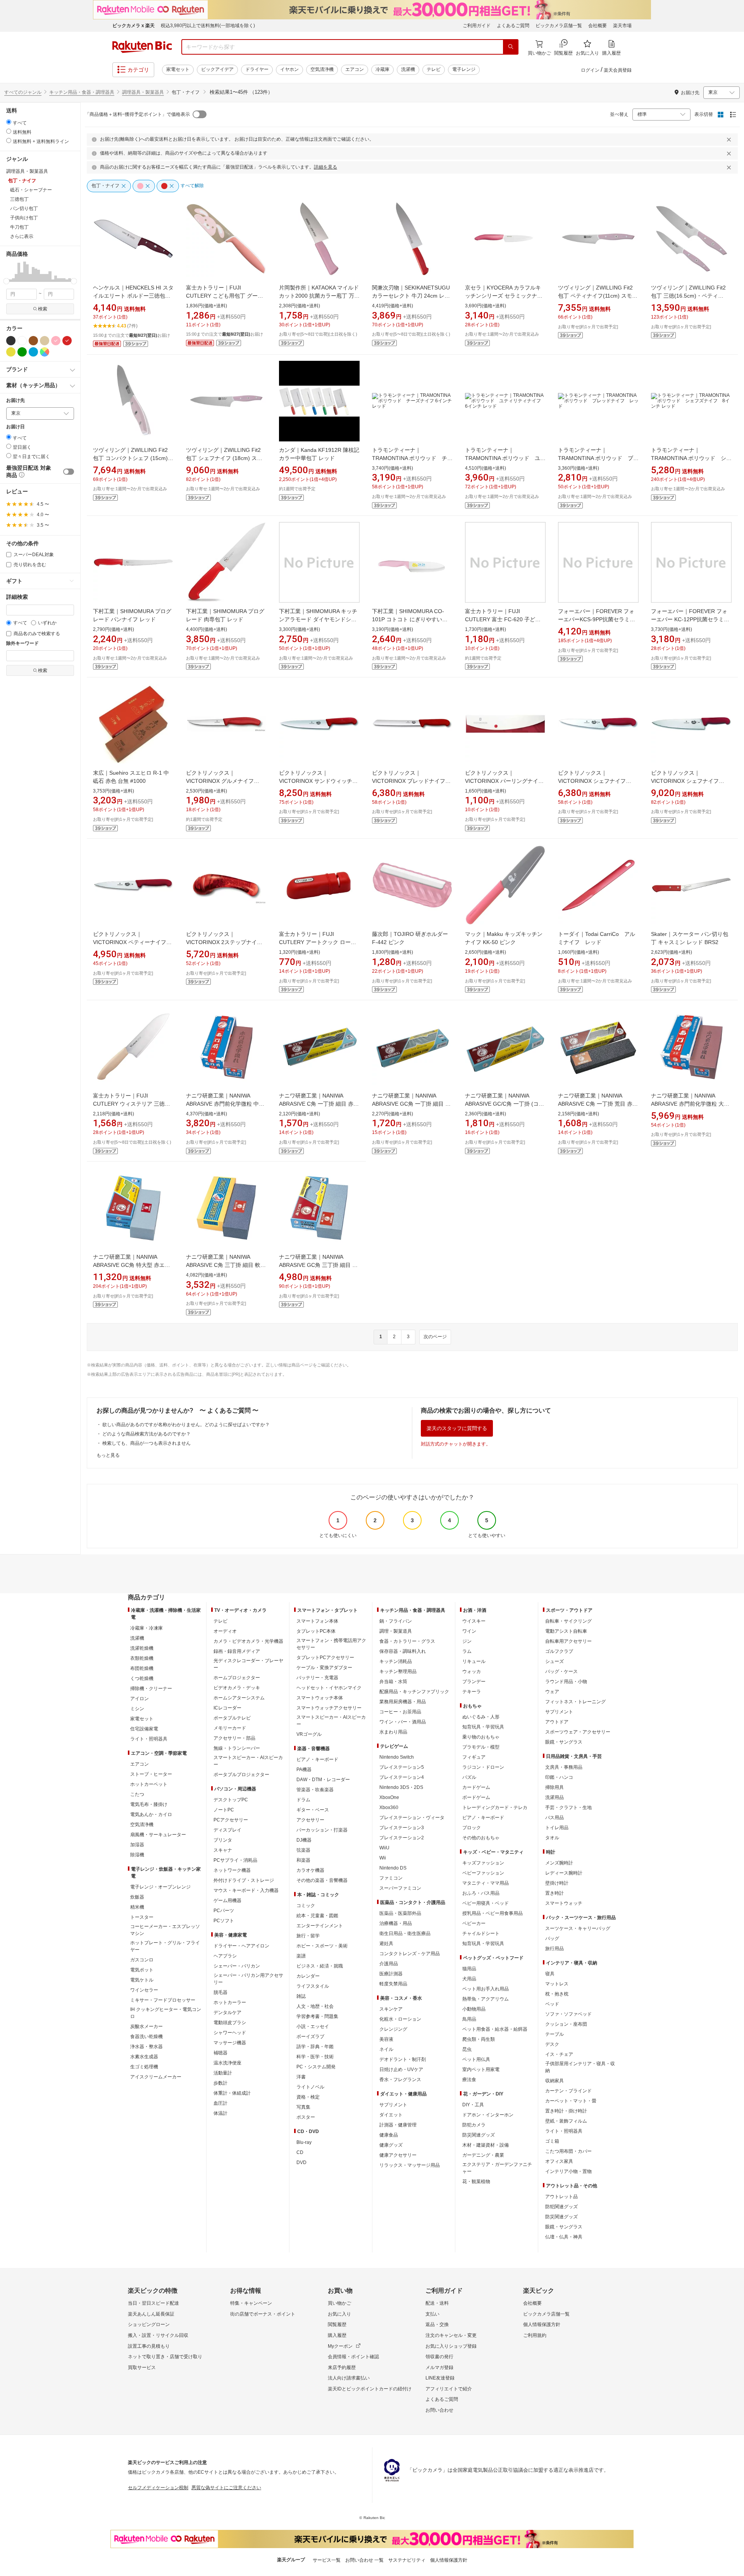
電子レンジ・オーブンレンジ (160, 1887)
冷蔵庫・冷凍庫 (146, 1628)
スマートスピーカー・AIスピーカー (248, 1761)
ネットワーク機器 (232, 1870)
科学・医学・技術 (315, 2057)
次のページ (435, 1337)
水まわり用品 (393, 1732)
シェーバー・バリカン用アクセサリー (248, 1979)
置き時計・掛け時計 (566, 2111)
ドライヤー (257, 69)
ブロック (472, 1828)
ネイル (386, 2049)
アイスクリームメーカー (156, 2077)
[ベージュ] (45, 341)
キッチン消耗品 (396, 1661)
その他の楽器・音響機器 (322, 1880)
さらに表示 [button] (22, 236)
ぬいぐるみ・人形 (481, 1717)
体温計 (220, 2113)
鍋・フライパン (396, 1621)
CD (300, 2152)
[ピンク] (56, 341)
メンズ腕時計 (559, 1863)
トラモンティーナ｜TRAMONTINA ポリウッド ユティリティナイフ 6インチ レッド (505, 458)
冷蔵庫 (382, 69)
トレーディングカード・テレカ (495, 1808)
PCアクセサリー (231, 1820)
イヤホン (289, 69)
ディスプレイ (227, 1830)
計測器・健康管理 (398, 2125)
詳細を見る (325, 167)
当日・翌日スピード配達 (153, 2303)
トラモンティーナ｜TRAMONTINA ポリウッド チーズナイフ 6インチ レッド (412, 458)
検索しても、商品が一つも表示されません (146, 1443)
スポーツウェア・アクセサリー (578, 1732)
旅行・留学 (308, 1936)
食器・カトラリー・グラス (407, 1641)
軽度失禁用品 (393, 1984)
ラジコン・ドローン (483, 1767)
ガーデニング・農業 (483, 2155)
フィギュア (474, 1757)
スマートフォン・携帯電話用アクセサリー (331, 1644)
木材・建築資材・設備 (486, 2145)
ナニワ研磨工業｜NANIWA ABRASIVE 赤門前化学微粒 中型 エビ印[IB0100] (225, 1104)
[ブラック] (11, 341)
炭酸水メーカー (146, 2026)
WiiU (384, 1848)
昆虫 (467, 2049)
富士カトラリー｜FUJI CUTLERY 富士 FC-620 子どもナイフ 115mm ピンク (503, 619)
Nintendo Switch (397, 1757)
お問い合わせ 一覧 (364, 2560)
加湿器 (137, 1845)
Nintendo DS (393, 1868)
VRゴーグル (309, 1734)
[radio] (9, 122)
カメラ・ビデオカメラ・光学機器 (248, 1641)
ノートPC (224, 1810)
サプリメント (393, 2105)
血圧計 (220, 2103)
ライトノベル (310, 2087)
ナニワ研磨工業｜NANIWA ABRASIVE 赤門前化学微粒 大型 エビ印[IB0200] (690, 1104)
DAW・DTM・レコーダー (323, 1780)
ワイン (469, 1631)
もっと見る (108, 1455)
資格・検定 (308, 2097)
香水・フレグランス (400, 2080)
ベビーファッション (483, 1873)
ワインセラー (144, 1990)
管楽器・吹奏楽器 (315, 1790)
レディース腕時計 (564, 1873)
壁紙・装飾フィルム (566, 2121)
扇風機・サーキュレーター (158, 1835)
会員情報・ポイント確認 (353, 2357)
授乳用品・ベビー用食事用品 (493, 1913)
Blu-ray (304, 2142)
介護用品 (389, 1964)
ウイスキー (474, 1621)
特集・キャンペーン (251, 2303)
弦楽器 (303, 1850)
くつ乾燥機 (142, 1678)
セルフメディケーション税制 (158, 2488)
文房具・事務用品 (564, 1767)
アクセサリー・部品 (234, 1738)
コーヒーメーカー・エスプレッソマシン (165, 1930)
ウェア (552, 1692)
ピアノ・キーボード (317, 1759)
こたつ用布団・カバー (568, 2151)
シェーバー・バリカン (237, 1966)
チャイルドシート (481, 1933)
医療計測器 (391, 1974)
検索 (43, 309)
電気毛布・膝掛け (149, 1804)
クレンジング (393, 2029)
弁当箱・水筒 (393, 1682)
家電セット (178, 69)
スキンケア (391, 2009)
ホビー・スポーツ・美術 (322, 1946)
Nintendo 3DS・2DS (401, 1787)
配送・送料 (437, 2303)
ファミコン (391, 1878)
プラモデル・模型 (481, 1747)
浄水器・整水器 (146, 2047)
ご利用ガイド (477, 26)
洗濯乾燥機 (142, 1648)
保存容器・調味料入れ (403, 1651)
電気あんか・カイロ (151, 1814)
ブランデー (474, 1682)
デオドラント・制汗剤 (403, 2059)
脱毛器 (220, 1992)
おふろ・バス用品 (481, 1893)
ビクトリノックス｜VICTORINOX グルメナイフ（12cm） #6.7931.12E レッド (224, 781)
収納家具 (555, 2081)
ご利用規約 (535, 2335)
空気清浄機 (322, 69)
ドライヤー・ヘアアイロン (241, 1946)
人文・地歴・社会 (315, 2006)
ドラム (303, 1800)
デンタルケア (227, 2013)
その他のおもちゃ (481, 1838)
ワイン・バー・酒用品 (403, 1722)
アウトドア (557, 1722)
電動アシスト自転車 (566, 1631)
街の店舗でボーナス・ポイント (263, 2314)
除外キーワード (22, 644)
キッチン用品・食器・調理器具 (82, 92)
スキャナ (223, 1850)
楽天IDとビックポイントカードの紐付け (370, 2389)
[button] (8, 271)
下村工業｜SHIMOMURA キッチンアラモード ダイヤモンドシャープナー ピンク (318, 619)
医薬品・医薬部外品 (400, 1913)
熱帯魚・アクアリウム (486, 1999)
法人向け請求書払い (349, 2378)
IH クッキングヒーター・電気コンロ (166, 2013)
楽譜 (301, 1956)
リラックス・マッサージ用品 (410, 2165)
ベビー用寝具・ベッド (486, 1903)
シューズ (555, 1661)
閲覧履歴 (337, 2324)
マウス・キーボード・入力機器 (246, 1890)
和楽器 (303, 1860)
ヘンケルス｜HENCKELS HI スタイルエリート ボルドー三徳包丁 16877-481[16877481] (134, 296)
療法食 (469, 2080)
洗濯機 (408, 69)
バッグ (552, 1938)
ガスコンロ (142, 1960)
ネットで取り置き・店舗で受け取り (165, 2357)
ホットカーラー (230, 2002)
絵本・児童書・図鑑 (317, 1916)
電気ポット (142, 1970)
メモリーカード (230, 1728)
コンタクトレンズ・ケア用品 (410, 1954)
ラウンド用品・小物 (566, 1682)
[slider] (6, 281)
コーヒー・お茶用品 (400, 1712)
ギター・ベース (313, 1810)
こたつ (137, 1794)
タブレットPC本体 (316, 1631)
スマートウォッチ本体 (320, 1698)
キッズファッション (483, 1863)
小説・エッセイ (313, 2026)
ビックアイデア (217, 69)
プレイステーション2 (402, 1838)
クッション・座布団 (566, 2024)
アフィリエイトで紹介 (449, 2389)
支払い (432, 2314)
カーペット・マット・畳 (571, 2101)
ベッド (552, 2004)
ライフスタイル (313, 1986)
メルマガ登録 (439, 2368)
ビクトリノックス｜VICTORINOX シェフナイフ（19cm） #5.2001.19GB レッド (598, 781)
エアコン (355, 69)
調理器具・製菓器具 (143, 92)
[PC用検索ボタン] (511, 47)
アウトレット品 (561, 2197)
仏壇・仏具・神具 (564, 2237)
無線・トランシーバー (237, 1748)
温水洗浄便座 (227, 2063)
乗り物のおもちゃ (481, 1737)
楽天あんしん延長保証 (151, 2314)
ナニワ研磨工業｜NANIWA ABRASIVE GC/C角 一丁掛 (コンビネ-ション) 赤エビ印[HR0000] (505, 1104)
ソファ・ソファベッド (568, 2014)
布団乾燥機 (142, 1668)
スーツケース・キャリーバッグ (578, 1928)
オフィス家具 (559, 2161)
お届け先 (15, 401)
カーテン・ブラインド (568, 2091)
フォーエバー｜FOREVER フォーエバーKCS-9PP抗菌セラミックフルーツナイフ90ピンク (597, 619)
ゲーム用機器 (227, 1901)
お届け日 (15, 427)
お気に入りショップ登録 (451, 2346)
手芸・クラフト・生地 (568, 1808)
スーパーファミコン (400, 1888)
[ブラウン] (33, 341)
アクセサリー (310, 1820)
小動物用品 (474, 2009)
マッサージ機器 (230, 2043)
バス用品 (555, 1818)
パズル (469, 1777)
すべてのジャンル (23, 92)
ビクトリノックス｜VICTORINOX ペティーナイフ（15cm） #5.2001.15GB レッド (133, 942)
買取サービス (142, 2368)
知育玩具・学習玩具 (483, 1727)
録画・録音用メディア (237, 1651)
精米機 (137, 1907)
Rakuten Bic (142, 47)
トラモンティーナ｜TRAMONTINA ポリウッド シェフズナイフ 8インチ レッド (691, 458)
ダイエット (391, 2115)
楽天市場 (622, 26)
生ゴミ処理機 (144, 2067)
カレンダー (308, 1976)
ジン (467, 1641)
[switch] (69, 472)
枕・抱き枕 (557, 1994)
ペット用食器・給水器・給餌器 (495, 2029)
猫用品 (469, 1969)
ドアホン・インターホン (488, 2115)
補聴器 (220, 2053)
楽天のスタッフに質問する (457, 1428)
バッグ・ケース (561, 1671)
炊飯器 (137, 1897)
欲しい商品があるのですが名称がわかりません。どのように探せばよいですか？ (186, 1425)
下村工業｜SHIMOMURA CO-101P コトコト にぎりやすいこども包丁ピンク (410, 619)
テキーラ (472, 1692)
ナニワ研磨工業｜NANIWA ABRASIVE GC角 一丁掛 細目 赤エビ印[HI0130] (411, 1104)
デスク (552, 2044)
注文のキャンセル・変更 (451, 2335)
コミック (306, 1906)
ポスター (306, 2117)
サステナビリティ (407, 2560)
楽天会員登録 (618, 70)
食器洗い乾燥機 (146, 2037)
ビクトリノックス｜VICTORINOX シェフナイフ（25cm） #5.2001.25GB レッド (691, 781)
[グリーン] (22, 352)
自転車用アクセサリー (568, 1641)
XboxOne (389, 1797)
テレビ (434, 69)
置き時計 (555, 1893)
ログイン (590, 70)
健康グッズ (391, 2145)
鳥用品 (469, 2019)
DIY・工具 (473, 2105)
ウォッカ (472, 1671)
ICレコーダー (227, 1708)
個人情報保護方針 (542, 2324)
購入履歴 (337, 2335)
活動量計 (223, 2073)
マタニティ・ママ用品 (486, 1883)
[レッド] (67, 341)
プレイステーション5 (402, 1767)
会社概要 (598, 26)
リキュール (474, 1661)
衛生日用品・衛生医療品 (405, 1933)
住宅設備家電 (144, 1729)
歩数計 (220, 2083)
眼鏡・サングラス (564, 1742)
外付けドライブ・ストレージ (244, 1880)
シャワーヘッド (230, 2033)
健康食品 (389, 2135)
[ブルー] (33, 352)
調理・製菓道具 (396, 1631)
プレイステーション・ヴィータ (412, 1818)
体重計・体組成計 (232, 2093)
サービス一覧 (327, 2560)
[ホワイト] (22, 341)
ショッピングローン (149, 2324)
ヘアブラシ (225, 1956)
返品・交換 (437, 2324)
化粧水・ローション (400, 2019)
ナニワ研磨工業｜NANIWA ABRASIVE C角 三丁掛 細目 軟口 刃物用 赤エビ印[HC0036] (226, 1265)
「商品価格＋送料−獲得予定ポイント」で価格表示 (137, 114)
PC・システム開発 (316, 2067)
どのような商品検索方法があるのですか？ (146, 1434)
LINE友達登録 (440, 2378)
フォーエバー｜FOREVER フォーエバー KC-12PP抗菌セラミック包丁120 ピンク (690, 619)
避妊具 (386, 1944)
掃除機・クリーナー (151, 1689)
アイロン (139, 1699)
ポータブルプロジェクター (241, 1775)
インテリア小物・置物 (568, 2171)
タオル (552, 1838)
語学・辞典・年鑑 (315, 2047)
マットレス (557, 1984)
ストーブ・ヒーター (151, 1774)
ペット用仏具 (476, 2059)
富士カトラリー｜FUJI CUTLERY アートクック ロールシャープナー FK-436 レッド (318, 942)
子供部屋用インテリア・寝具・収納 (580, 2067)
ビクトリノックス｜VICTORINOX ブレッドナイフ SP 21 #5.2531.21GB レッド (409, 781)
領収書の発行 (439, 2357)
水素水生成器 (144, 2057)
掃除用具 (555, 1787)
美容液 (386, 2039)
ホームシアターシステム (239, 1698)
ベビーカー (474, 1923)
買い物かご (339, 2303)
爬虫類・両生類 (479, 2039)
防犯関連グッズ (561, 2207)
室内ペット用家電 (481, 2069)
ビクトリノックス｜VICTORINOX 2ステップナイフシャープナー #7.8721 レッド (224, 942)
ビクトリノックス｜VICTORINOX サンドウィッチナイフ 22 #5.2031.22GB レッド (318, 781)
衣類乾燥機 (142, 1658)
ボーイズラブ (310, 2037)
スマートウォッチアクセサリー (329, 1708)
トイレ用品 (557, 1828)
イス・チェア (559, 2054)
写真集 (303, 2107)
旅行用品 (555, 1949)
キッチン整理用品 (398, 1671)
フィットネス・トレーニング (575, 1702)
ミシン (137, 1709)
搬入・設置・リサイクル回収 (158, 2335)
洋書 (301, 2077)
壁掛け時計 (557, 1883)
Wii (383, 1858)
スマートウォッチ (564, 1903)
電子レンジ (464, 69)
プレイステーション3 (402, 1828)
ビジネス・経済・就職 (320, 1966)
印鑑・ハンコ (559, 1777)
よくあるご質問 (513, 26)
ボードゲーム (476, 1797)
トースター (142, 1917)
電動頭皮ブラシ (230, 2023)
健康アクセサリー (398, 2155)
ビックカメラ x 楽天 (133, 26)
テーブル (555, 2034)
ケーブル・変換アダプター (324, 1668)
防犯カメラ (474, 2125)
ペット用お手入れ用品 (486, 1989)
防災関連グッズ (479, 2135)
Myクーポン (340, 2346)
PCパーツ (224, 1911)
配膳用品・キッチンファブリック (414, 1692)
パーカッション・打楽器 (322, 1830)
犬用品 (469, 1979)
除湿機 (137, 1855)
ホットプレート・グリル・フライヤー (165, 1946)
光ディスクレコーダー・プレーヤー (248, 1664)
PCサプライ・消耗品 (235, 1860)
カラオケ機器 (310, 1870)
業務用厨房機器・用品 (403, 1702)
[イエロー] (11, 352)
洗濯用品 (555, 1797)
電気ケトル (142, 1980)
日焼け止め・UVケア (401, 2069)
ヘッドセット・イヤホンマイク (329, 1688)
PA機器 (304, 1770)
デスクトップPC (231, 1800)
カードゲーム (476, 1787)
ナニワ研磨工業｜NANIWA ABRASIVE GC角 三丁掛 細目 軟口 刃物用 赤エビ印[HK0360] (318, 1265)
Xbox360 (389, 1808)
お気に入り (339, 2314)
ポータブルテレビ (232, 1718)
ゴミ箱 (552, 2141)
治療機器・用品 (396, 1923)
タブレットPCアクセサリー (325, 1658)
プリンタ (223, 1840)
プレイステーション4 (402, 1777)
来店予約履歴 (342, 2368)
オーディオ (225, 1631)
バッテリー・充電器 (317, 1678)
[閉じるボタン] (730, 140)
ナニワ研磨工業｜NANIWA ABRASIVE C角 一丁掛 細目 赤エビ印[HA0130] (319, 1104)
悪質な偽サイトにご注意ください (226, 2488)
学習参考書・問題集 (317, 2016)
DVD (301, 2162)
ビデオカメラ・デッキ (237, 1688)
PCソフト (224, 1921)
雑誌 (301, 1996)
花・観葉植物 (476, 2181)
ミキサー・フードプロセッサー (163, 2000)
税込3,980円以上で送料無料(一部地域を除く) (208, 26)
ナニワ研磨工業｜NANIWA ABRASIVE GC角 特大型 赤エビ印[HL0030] (132, 1265)
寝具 (550, 1974)
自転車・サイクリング (568, 1621)
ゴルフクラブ (559, 1651)
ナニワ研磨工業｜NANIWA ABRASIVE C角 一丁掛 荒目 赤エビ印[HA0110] (598, 1104)
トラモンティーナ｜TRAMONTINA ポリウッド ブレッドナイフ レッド (598, 458)
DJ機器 (304, 1840)
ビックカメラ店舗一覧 (559, 26)
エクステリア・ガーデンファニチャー (497, 2168)
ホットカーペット (149, 1784)
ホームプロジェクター (237, 1678)
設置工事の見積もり (149, 2346)
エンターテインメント (320, 1926)
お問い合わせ (439, 2410)
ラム (467, 1651)
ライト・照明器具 (149, 1739)
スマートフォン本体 (317, 1621)
